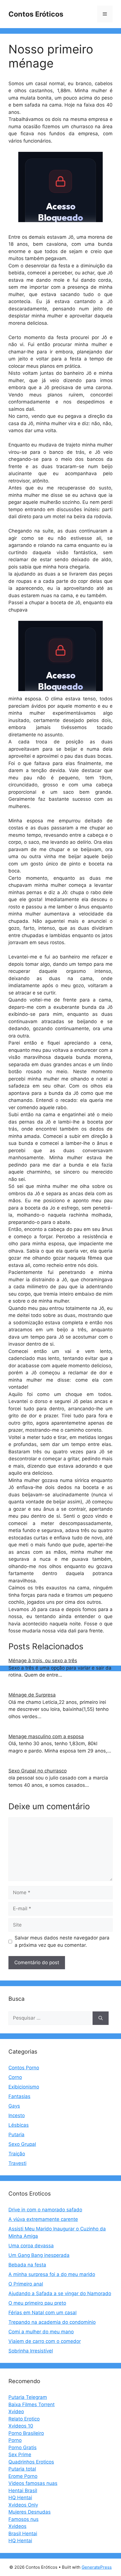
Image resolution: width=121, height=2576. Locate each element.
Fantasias (19, 2096)
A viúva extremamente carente (43, 2219)
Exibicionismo (24, 2087)
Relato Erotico (24, 2419)
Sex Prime (20, 2455)
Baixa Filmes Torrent (32, 2404)
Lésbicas (19, 2125)
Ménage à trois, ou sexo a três (43, 1661)
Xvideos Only (23, 2505)
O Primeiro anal (26, 2284)
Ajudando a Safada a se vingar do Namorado (60, 2293)
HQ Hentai (20, 2498)
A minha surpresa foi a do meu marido (52, 2274)
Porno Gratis (23, 2448)
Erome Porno (23, 2476)
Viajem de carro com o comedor (45, 2341)
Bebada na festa (27, 2265)
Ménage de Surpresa (32, 1695)
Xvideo (16, 2412)
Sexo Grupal (22, 2144)
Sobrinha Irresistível (31, 2351)
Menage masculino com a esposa (46, 1736)
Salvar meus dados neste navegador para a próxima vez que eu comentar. (62, 1941)
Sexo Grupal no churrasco (38, 1771)
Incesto (17, 2115)
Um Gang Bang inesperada (39, 2255)
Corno (15, 2077)
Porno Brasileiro (26, 2433)
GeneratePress (97, 2567)
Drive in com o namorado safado (45, 2210)
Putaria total (22, 2469)
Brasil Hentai (23, 2534)
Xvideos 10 (21, 2426)
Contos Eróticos (36, 14)
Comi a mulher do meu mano (41, 2332)
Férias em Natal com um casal (42, 2313)
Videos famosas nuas (33, 2483)
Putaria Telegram (28, 2397)
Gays (14, 2106)
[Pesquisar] (101, 2018)
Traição (17, 2154)
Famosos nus (23, 2519)
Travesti (17, 2163)
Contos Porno (24, 2068)
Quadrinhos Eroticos (31, 2462)
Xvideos (17, 2526)
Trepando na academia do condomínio (52, 2322)
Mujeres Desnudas (30, 2512)
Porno (15, 2440)
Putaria (16, 2135)
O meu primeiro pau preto (37, 2303)
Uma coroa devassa (31, 2246)
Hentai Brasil (23, 2491)
